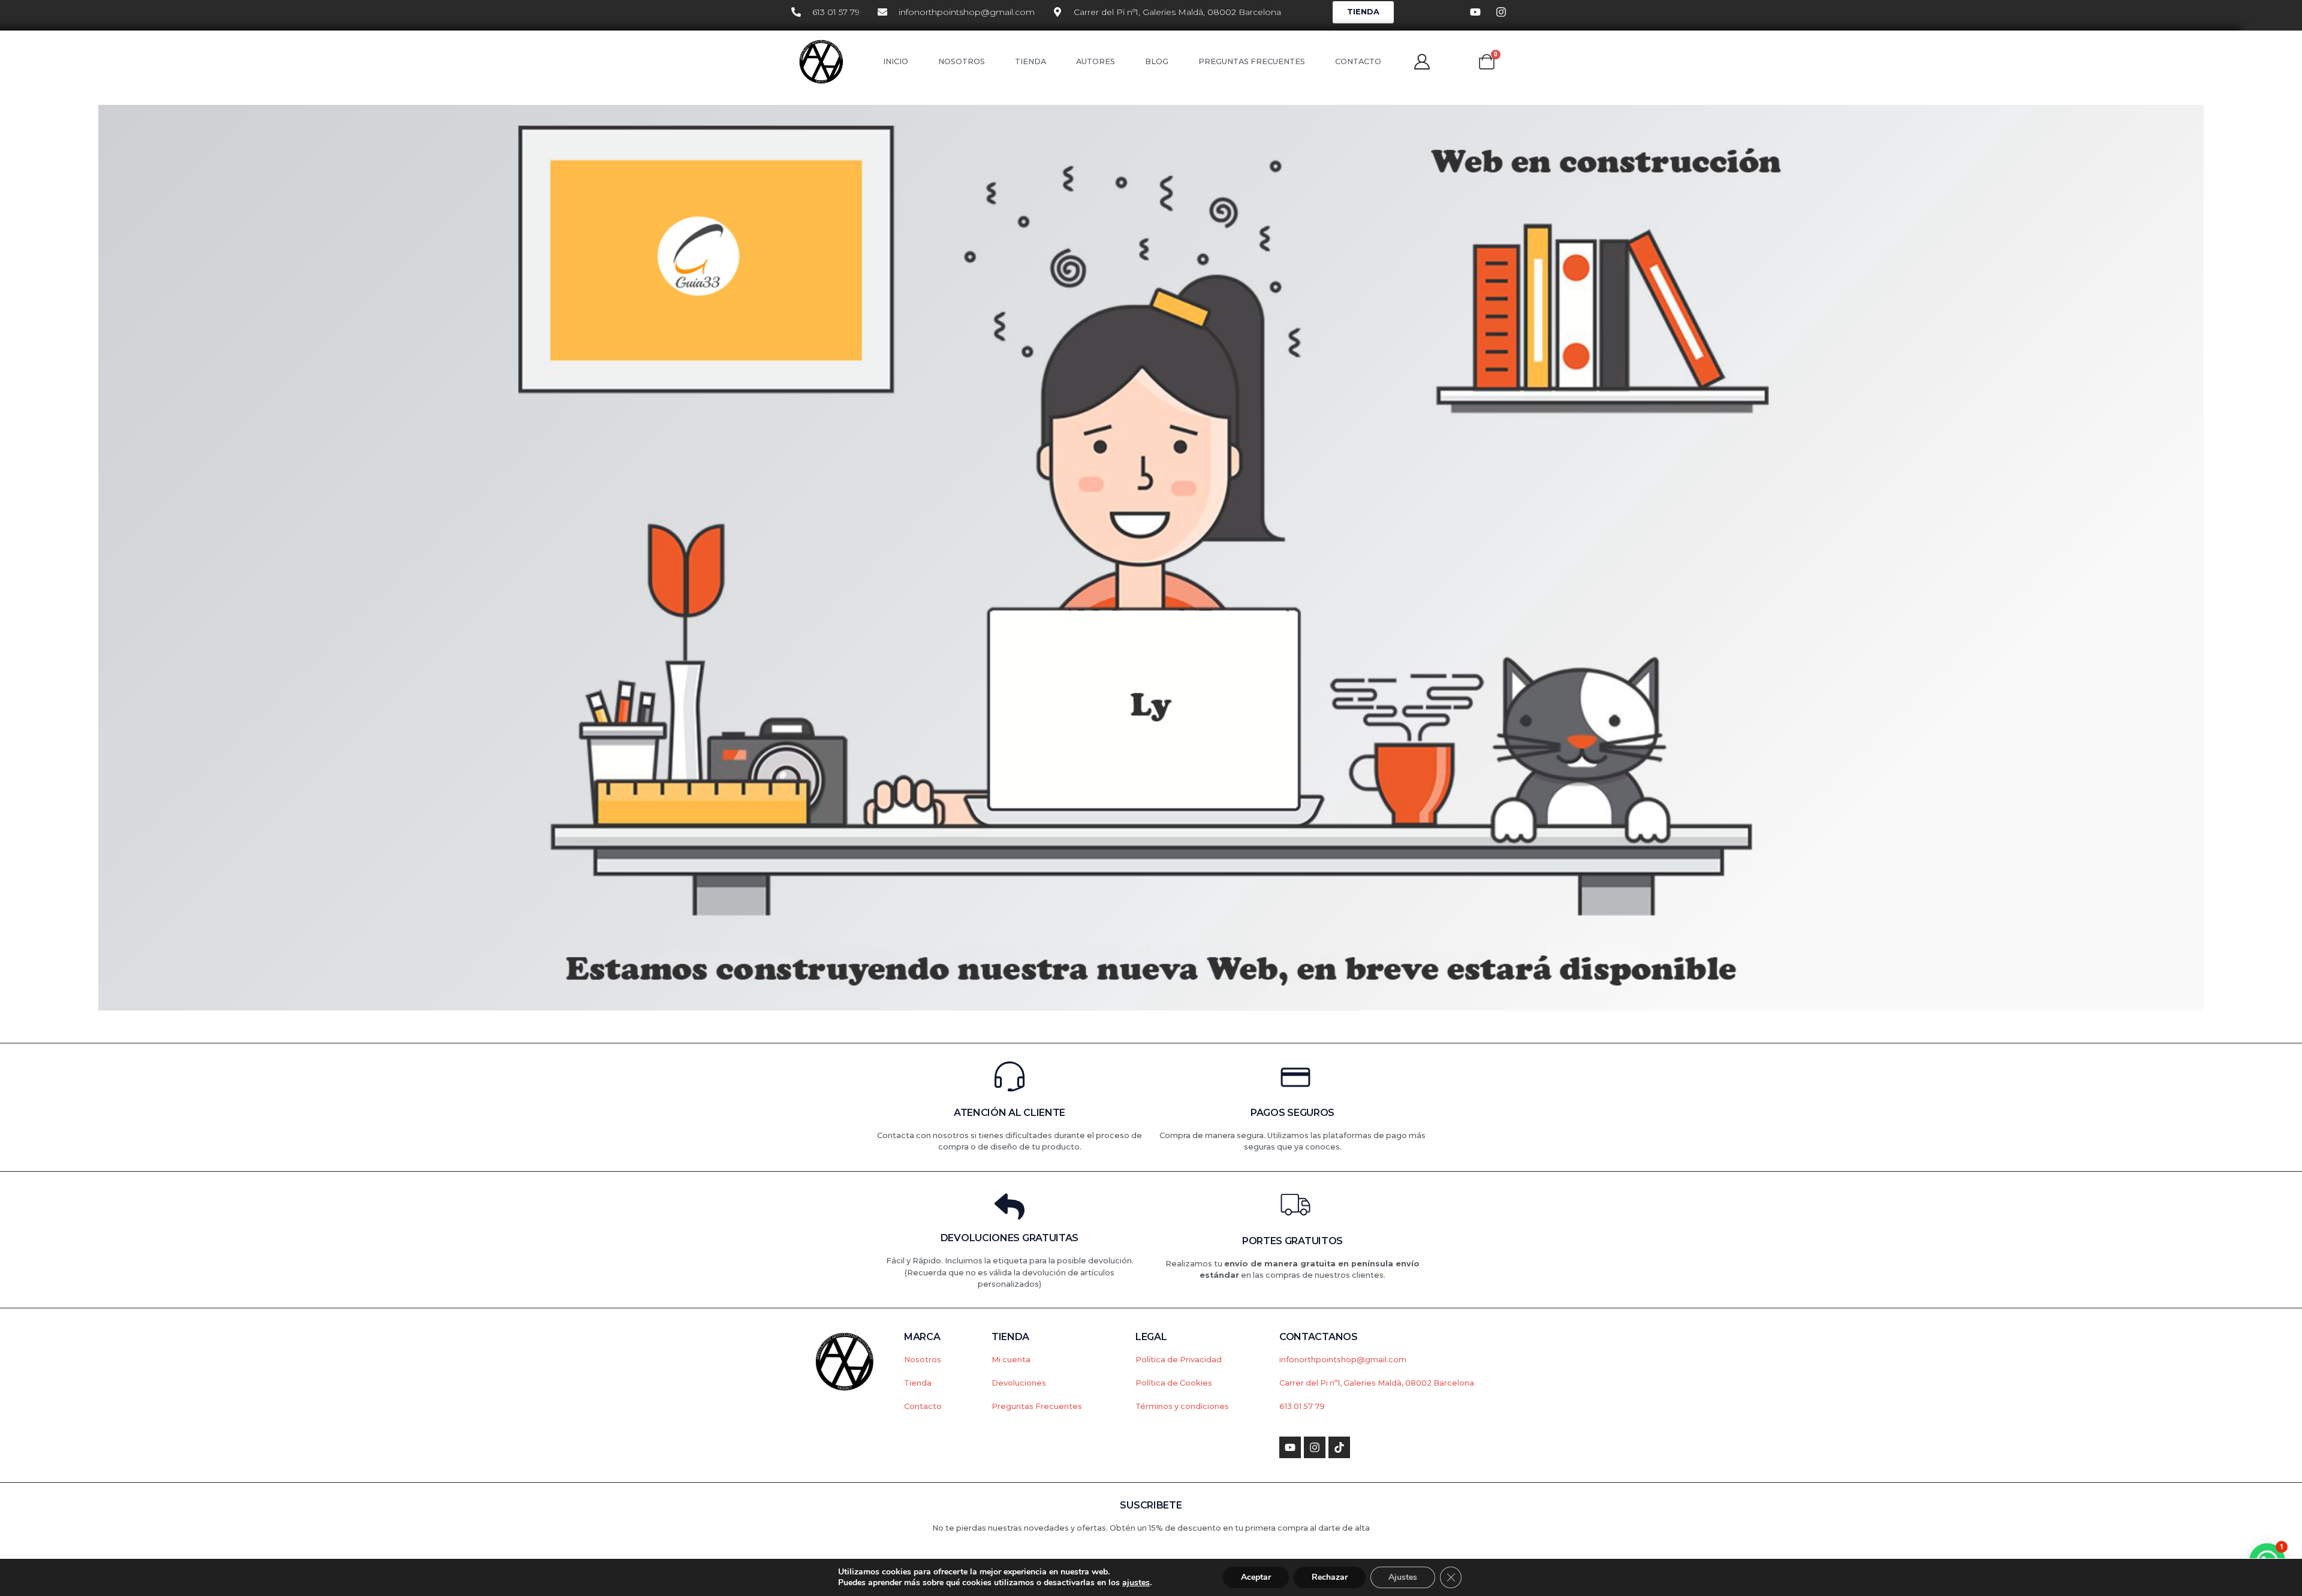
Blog (1157, 61)
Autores (1096, 61)
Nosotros (962, 61)
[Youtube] (1290, 1447)
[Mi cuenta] (1422, 62)
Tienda (1031, 61)
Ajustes (1403, 1577)
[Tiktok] (1339, 1447)
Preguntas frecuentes (1252, 61)
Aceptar (1256, 1577)
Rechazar (1330, 1577)
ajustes (1136, 1583)
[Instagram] (1315, 1447)
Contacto (1358, 61)
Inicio (896, 61)
